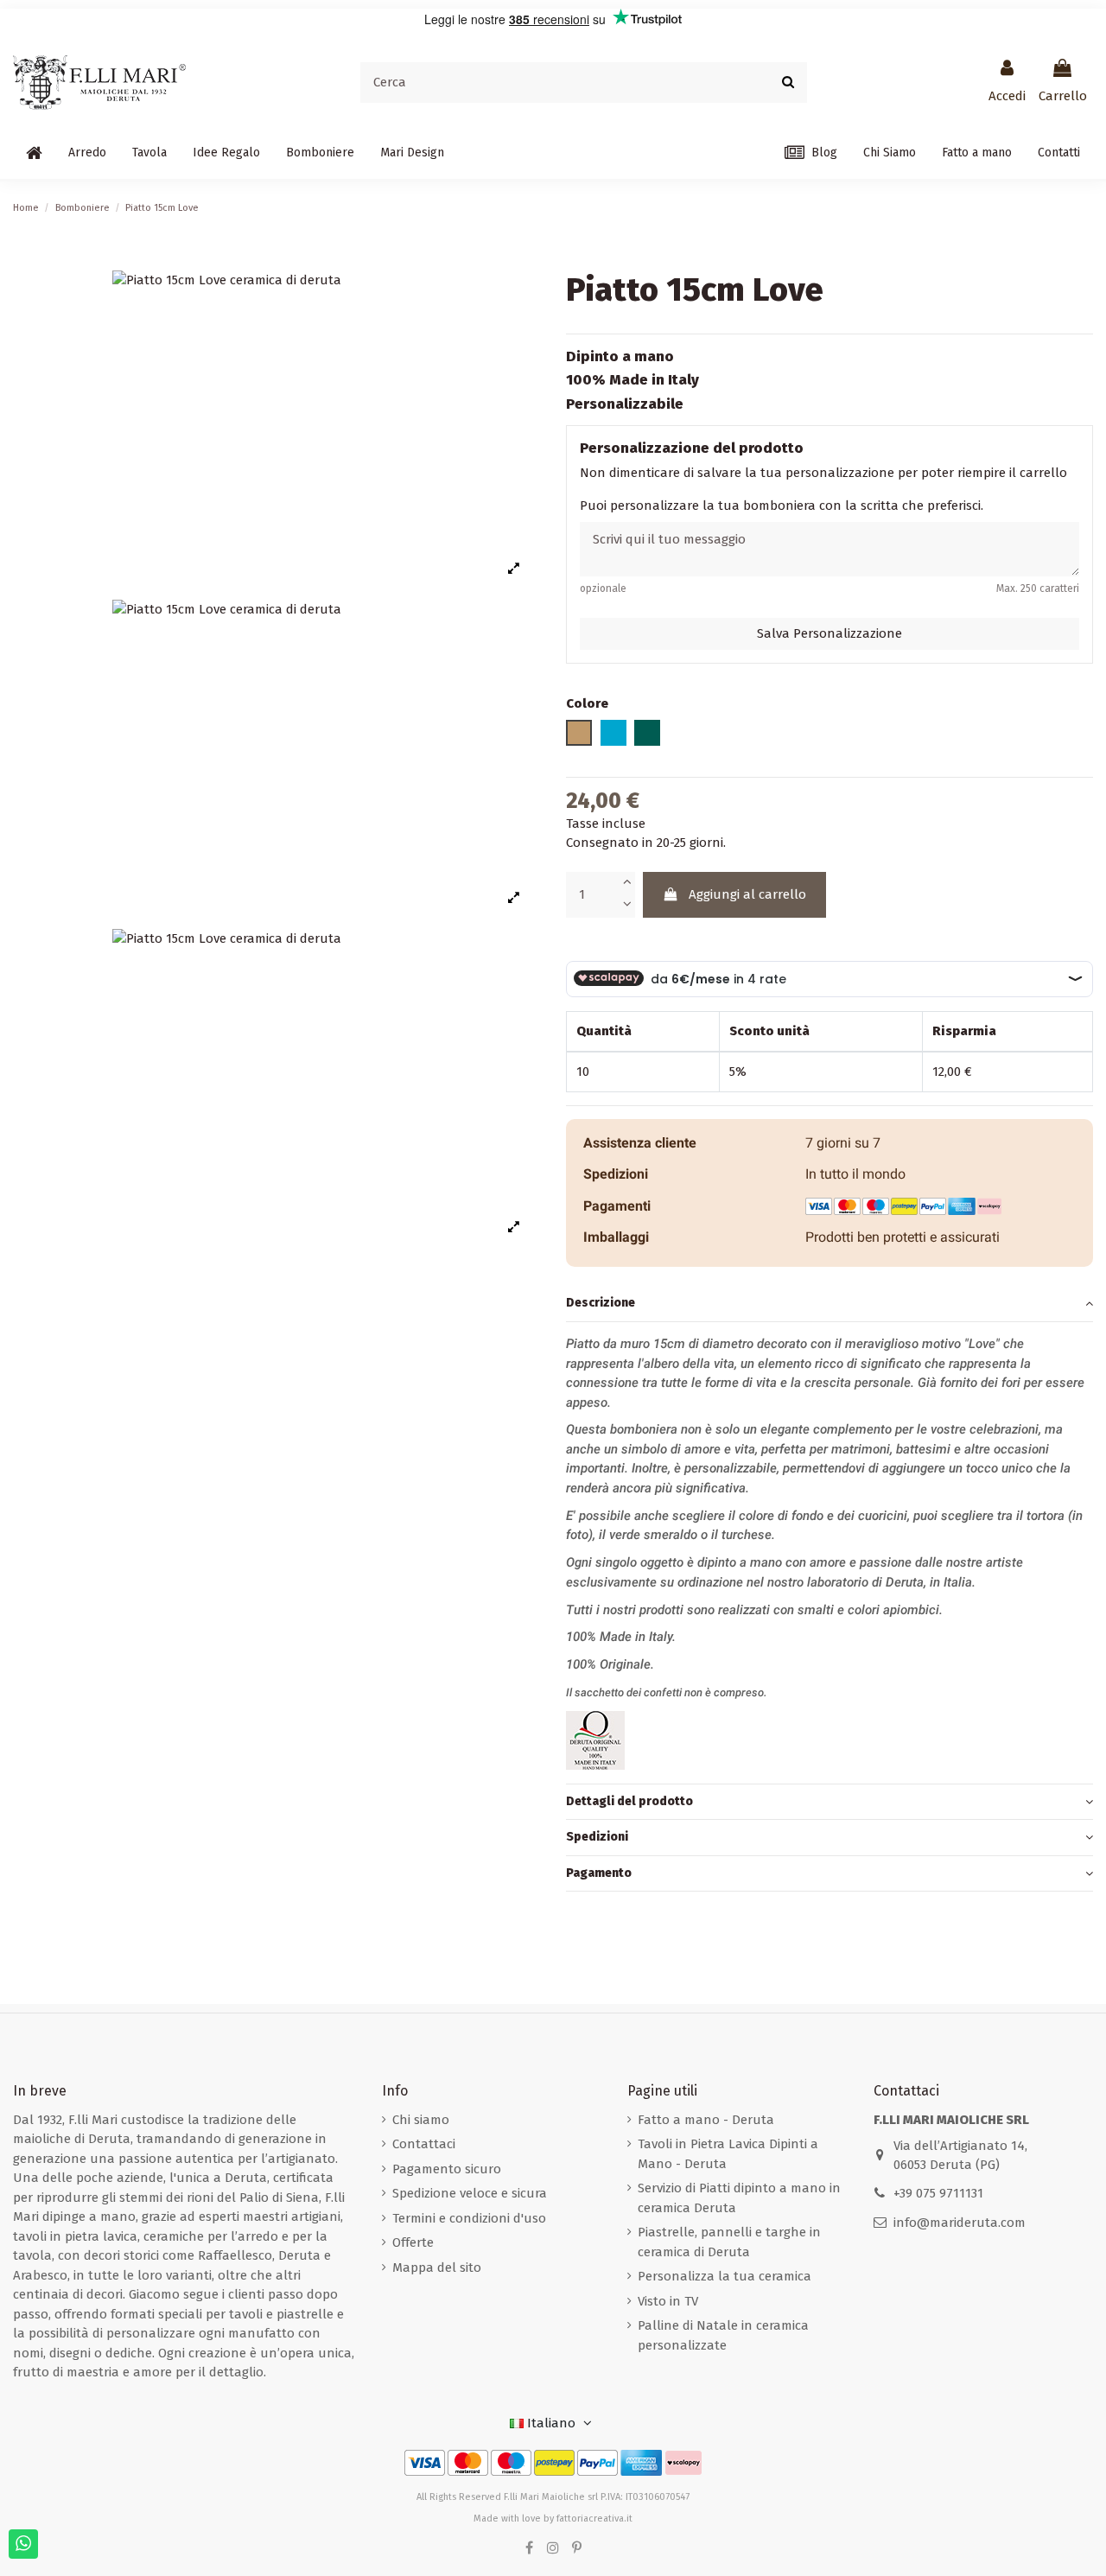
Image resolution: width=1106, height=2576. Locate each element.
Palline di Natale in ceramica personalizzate (723, 2335)
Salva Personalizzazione (829, 633)
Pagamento (599, 1872)
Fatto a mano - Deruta (706, 2120)
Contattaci (424, 2144)
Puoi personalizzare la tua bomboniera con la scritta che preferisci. (782, 505)
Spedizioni (597, 1837)
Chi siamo (421, 2120)
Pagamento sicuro (447, 2169)
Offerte (413, 2242)
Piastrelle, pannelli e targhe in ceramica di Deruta (729, 2242)
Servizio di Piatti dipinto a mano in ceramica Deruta (739, 2198)
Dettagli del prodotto (629, 1800)
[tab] (829, 1304)
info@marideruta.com (960, 2223)
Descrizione (601, 1303)
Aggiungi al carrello (747, 894)
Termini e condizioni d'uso (469, 2218)
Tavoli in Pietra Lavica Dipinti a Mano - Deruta (728, 2154)
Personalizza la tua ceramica (725, 2276)
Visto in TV (668, 2301)
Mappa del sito (437, 2268)
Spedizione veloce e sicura (470, 2193)
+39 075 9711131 (938, 2193)
